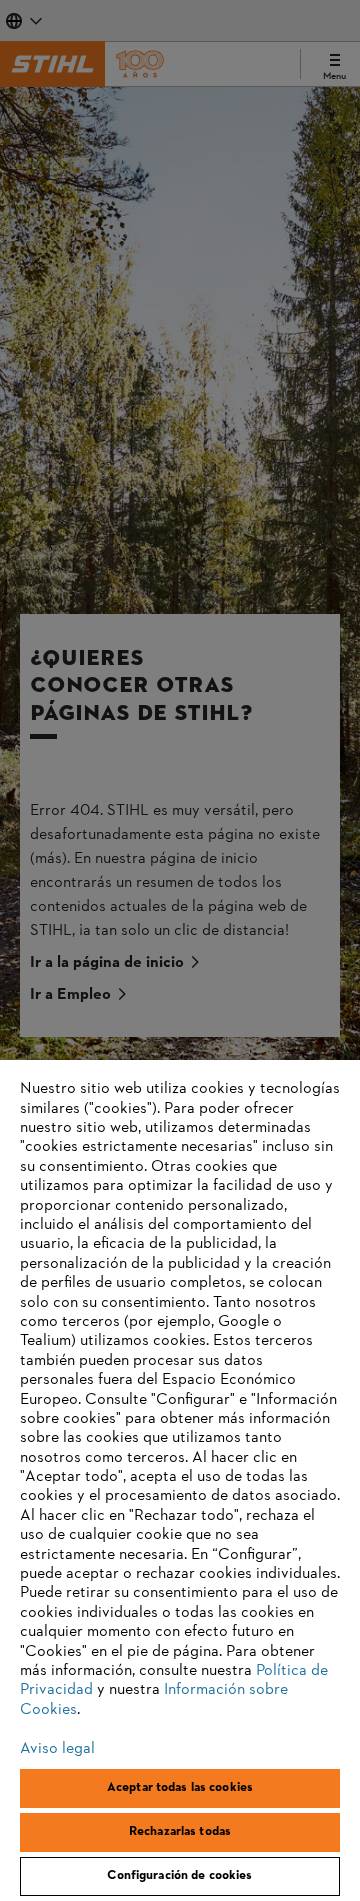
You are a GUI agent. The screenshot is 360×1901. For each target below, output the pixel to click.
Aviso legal (57, 1749)
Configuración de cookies (179, 1876)
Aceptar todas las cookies (180, 1788)
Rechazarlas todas (180, 1832)
